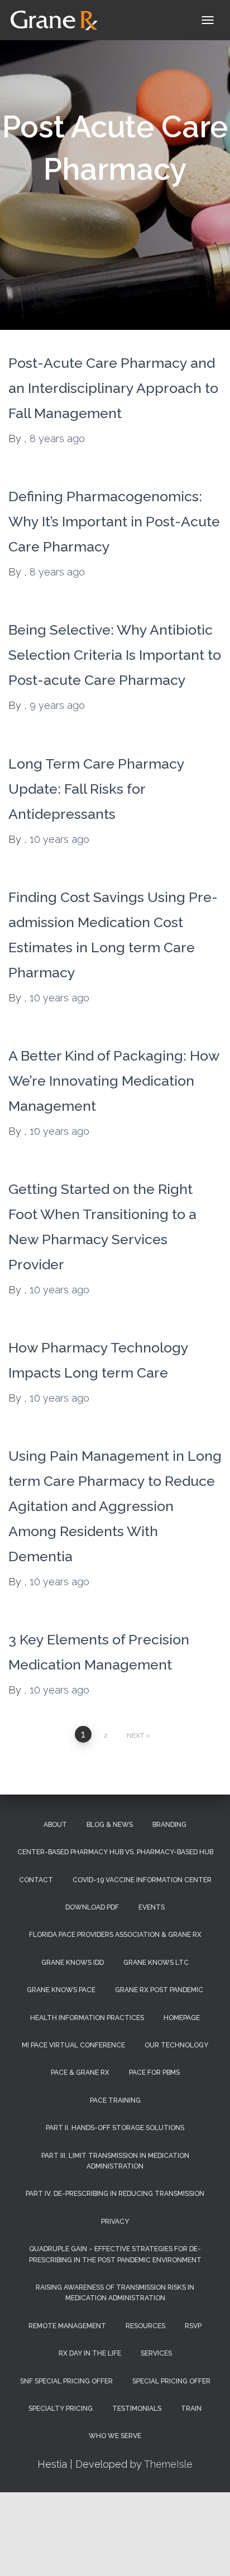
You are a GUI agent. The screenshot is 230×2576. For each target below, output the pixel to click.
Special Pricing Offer (171, 2381)
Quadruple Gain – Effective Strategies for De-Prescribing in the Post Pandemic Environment (115, 2254)
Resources (145, 2326)
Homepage (182, 2018)
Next (135, 1735)
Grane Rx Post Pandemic (159, 1990)
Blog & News (110, 1825)
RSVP (193, 2326)
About (55, 1825)
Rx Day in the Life (90, 2353)
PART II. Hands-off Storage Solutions (115, 2128)
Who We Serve (115, 2436)
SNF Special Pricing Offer (66, 2381)
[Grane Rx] (58, 20)
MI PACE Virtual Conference (73, 2045)
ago (57, 438)
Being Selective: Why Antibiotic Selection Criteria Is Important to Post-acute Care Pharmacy (115, 655)
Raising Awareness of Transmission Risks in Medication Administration (115, 2293)
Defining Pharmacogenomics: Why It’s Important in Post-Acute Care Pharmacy (114, 521)
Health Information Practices (87, 2018)
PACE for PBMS (154, 2073)
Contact (36, 1880)
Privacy (115, 2222)
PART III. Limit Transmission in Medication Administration (115, 2161)
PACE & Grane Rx (80, 2073)
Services (156, 2353)
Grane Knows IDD (73, 1963)
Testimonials (137, 2409)
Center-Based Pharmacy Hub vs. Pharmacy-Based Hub (115, 1852)
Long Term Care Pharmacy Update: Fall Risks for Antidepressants (96, 789)
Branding (169, 1825)
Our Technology (176, 2045)
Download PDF (92, 1907)
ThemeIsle (168, 2464)
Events (152, 1907)
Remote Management (67, 2326)
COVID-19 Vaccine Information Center (142, 1880)
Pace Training (115, 2100)
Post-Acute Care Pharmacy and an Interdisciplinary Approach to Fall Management (113, 388)
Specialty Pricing (61, 2409)
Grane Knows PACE (61, 1990)
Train (191, 2409)
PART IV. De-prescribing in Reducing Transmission (115, 2194)
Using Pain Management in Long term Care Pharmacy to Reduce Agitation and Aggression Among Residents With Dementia (115, 1506)
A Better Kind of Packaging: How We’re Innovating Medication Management (114, 1081)
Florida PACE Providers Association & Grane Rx (115, 1935)
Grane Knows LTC (156, 1963)
